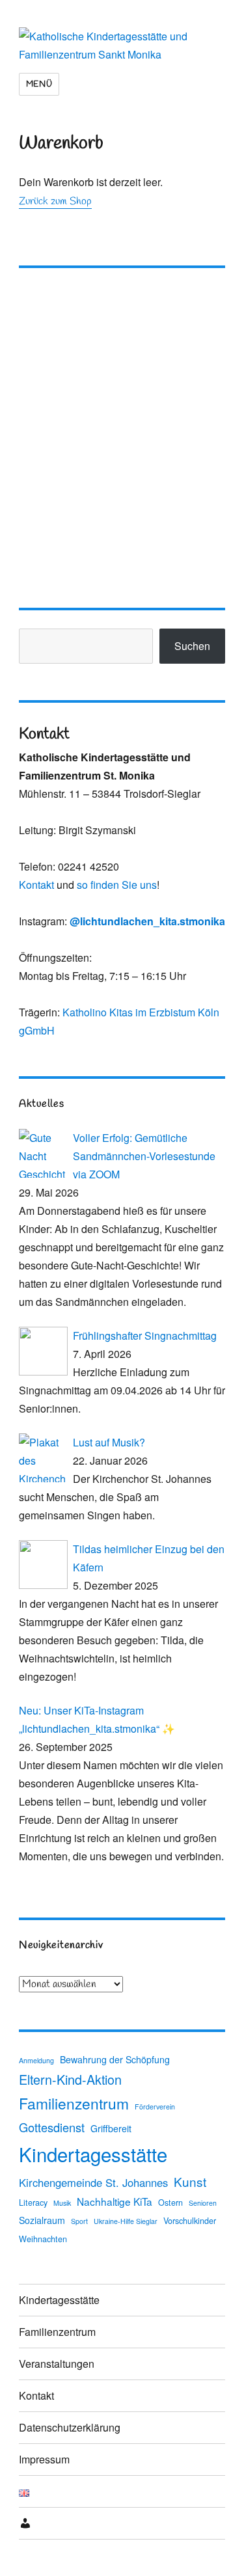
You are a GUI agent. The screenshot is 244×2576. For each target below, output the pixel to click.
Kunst (190, 2181)
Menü (39, 84)
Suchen (192, 646)
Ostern (170, 2203)
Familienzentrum (74, 2103)
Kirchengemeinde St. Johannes (93, 2182)
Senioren (203, 2203)
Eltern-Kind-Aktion (70, 2079)
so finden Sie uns (117, 885)
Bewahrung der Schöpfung (115, 2059)
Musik (62, 2203)
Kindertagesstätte (93, 2154)
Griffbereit (111, 2128)
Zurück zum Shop (55, 201)
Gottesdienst (52, 2127)
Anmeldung (36, 2060)
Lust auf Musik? (109, 1442)
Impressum (44, 2459)
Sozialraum (42, 2220)
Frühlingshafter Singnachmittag (145, 1335)
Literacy (33, 2203)
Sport (79, 2221)
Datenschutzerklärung (70, 2427)
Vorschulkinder (190, 2221)
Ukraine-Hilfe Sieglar (126, 2221)
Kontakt (36, 885)
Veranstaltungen (57, 2364)
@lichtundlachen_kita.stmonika (147, 921)
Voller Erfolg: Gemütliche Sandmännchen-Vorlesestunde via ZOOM (144, 1156)
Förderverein (155, 2107)
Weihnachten (43, 2239)
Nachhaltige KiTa (115, 2201)
